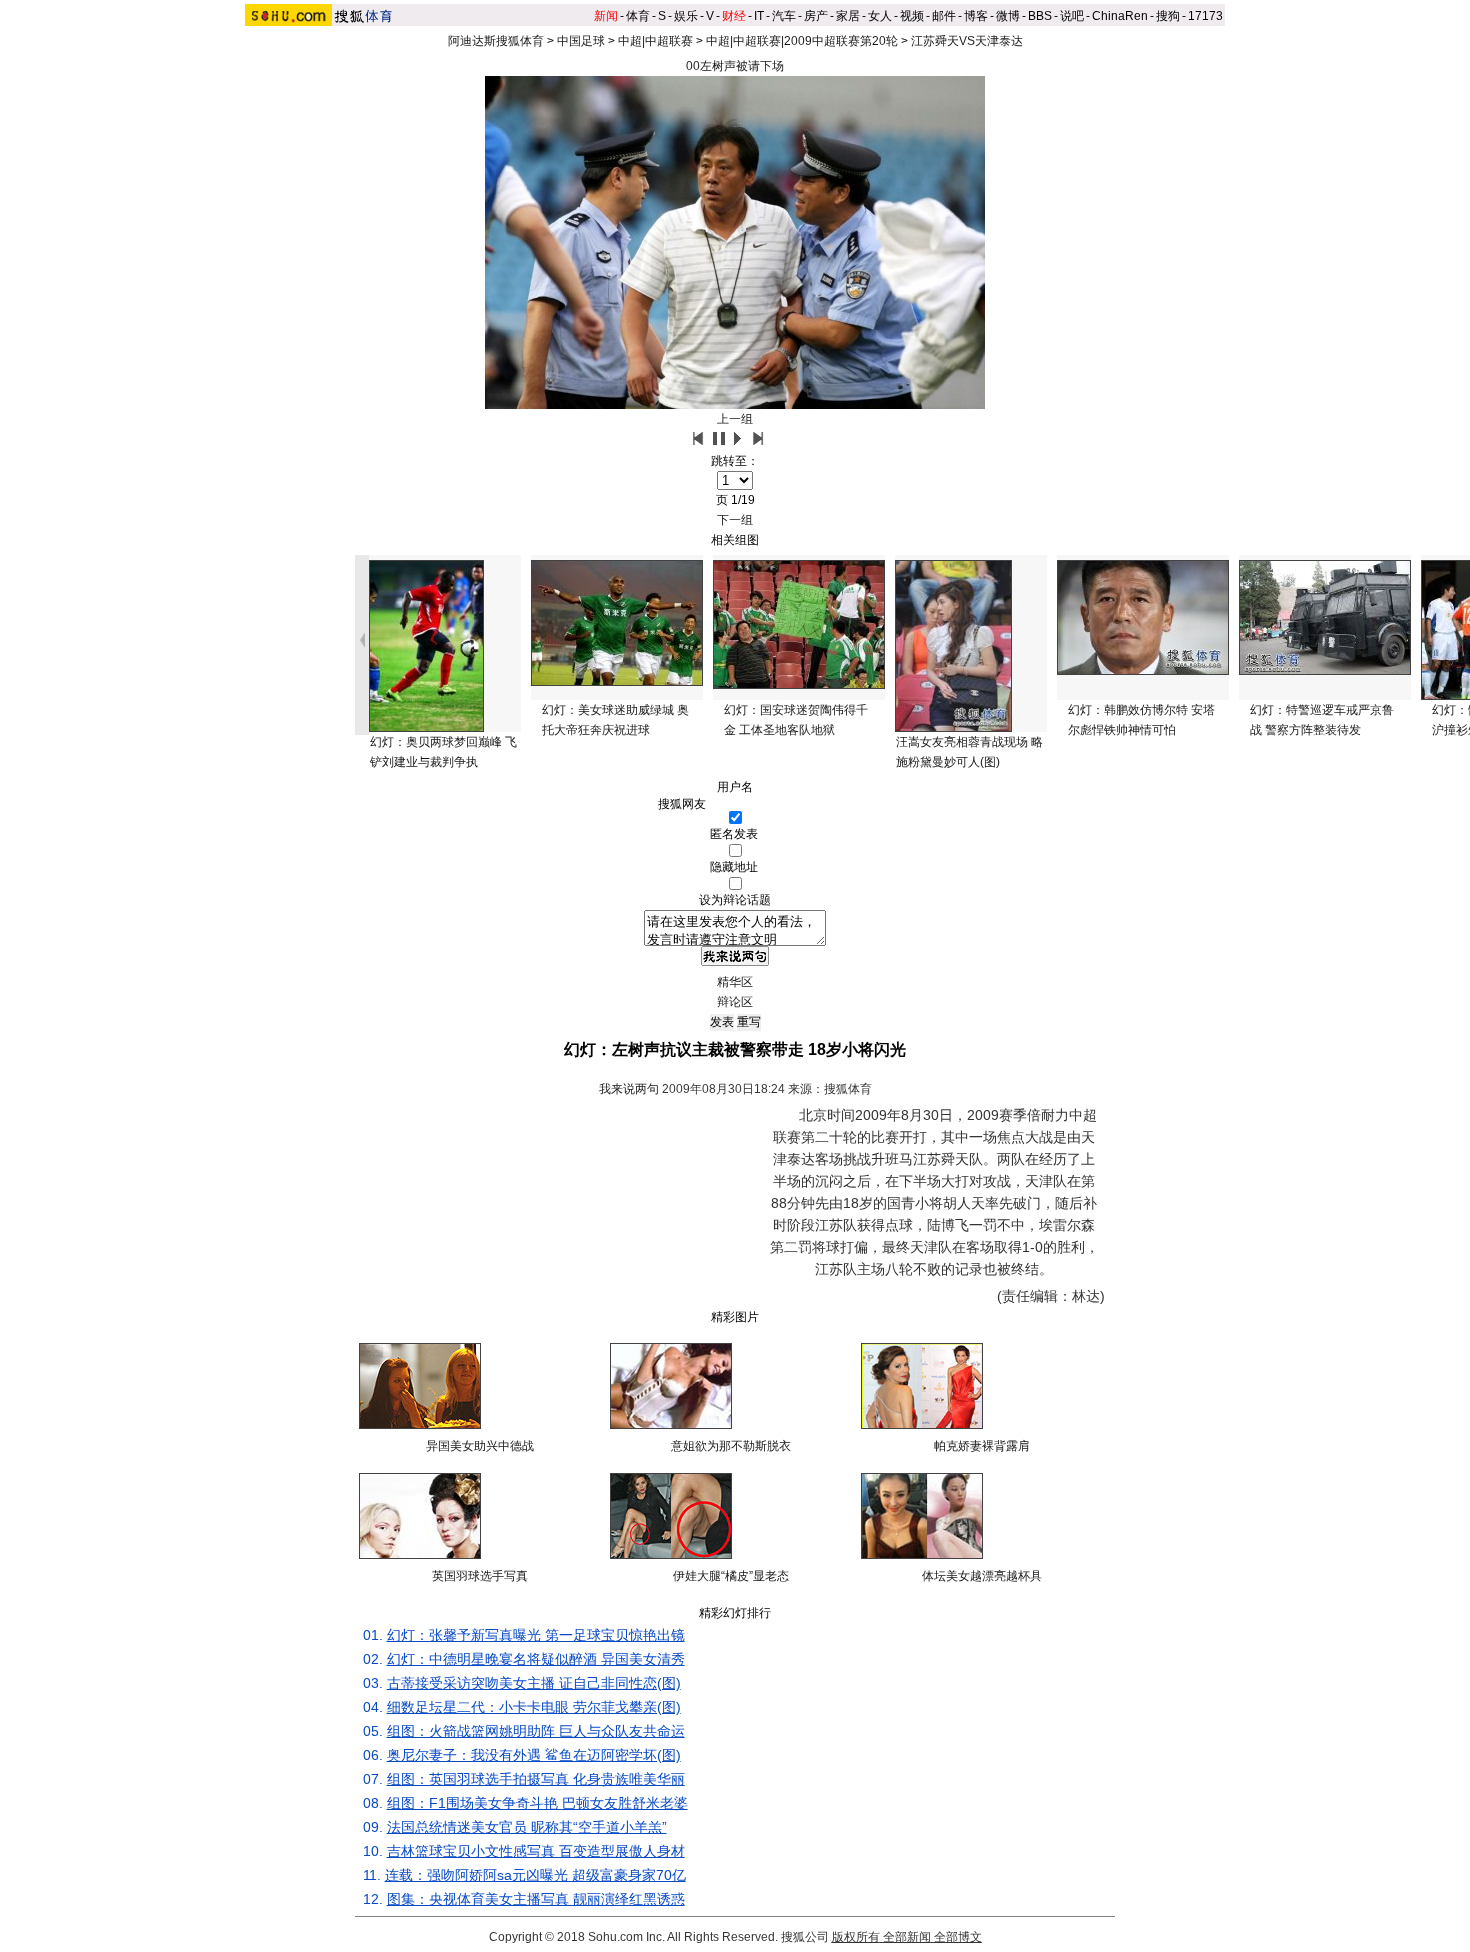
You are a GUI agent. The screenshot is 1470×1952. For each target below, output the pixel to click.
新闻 (606, 16)
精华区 (735, 982)
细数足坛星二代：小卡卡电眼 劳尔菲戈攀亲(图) (534, 1707)
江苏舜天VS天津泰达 (967, 41)
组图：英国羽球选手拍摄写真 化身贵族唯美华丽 (536, 1779)
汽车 (784, 16)
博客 (976, 16)
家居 (848, 16)
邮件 (944, 16)
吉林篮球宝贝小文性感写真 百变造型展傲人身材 (536, 1851)
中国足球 (581, 41)
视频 (912, 16)
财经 (734, 16)
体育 (638, 16)
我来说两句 (629, 1089)
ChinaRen (1120, 16)
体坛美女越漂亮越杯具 (982, 1576)
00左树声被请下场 (735, 66)
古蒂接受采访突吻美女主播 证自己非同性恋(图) (534, 1683)
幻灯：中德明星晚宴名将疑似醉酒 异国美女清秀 (536, 1659)
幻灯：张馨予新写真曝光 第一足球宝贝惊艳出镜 (536, 1635)
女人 (880, 16)
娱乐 (686, 16)
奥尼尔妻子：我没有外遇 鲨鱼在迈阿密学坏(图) (534, 1755)
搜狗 (1168, 16)
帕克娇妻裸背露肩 (982, 1446)
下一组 (735, 520)
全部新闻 (907, 1937)
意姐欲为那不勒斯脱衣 (731, 1446)
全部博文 (958, 1937)
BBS (1040, 16)
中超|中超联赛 (655, 41)
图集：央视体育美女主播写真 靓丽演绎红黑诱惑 (536, 1899)
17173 (1205, 16)
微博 (1008, 16)
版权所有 (856, 1937)
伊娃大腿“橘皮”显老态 (731, 1576)
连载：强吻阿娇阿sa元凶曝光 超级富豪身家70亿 (535, 1875)
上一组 (735, 419)
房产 (816, 16)
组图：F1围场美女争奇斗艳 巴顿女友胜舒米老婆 (537, 1803)
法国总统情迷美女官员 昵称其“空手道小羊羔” (527, 1827)
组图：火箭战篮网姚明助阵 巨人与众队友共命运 (536, 1731)
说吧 (1072, 16)
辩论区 (735, 1002)
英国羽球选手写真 (480, 1576)
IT (759, 16)
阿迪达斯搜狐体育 (496, 41)
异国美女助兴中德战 (480, 1446)
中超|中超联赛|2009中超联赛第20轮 (802, 41)
